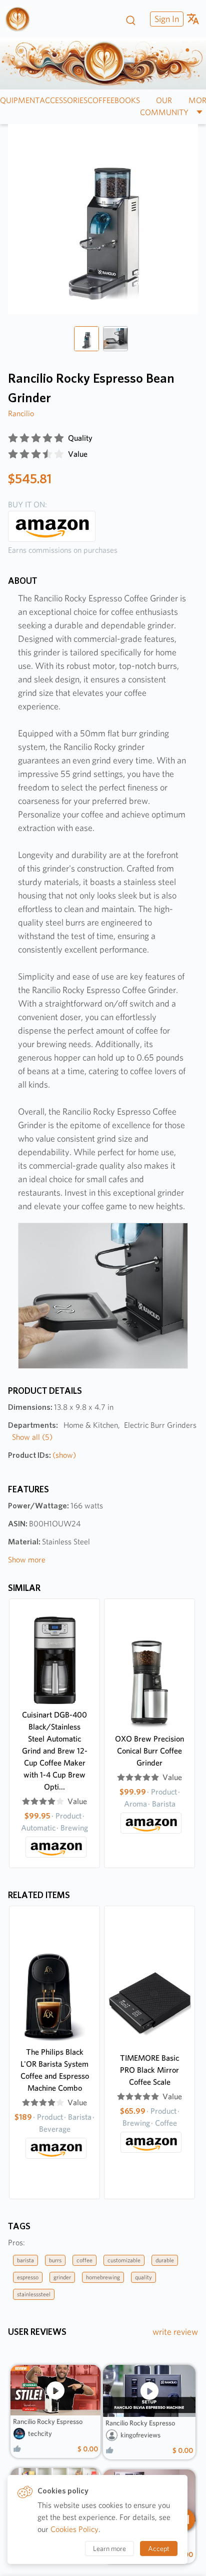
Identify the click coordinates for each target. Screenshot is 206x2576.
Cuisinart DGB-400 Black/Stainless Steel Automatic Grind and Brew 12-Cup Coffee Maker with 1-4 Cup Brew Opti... (55, 1751)
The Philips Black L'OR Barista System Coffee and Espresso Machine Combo (55, 2070)
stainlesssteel (34, 2294)
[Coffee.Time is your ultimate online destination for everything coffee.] (21, 19)
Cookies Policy (74, 2529)
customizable (124, 2260)
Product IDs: (42, 1455)
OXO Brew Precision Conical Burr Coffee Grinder (149, 1751)
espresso (28, 2277)
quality (143, 2277)
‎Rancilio (21, 413)
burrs (55, 2260)
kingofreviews (140, 2435)
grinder (62, 2277)
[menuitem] (165, 19)
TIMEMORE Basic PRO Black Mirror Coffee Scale (149, 2070)
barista (25, 2260)
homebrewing (103, 2277)
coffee (84, 2260)
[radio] (13, 438)
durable (165, 2260)
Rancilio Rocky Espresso (48, 2421)
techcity (40, 2433)
